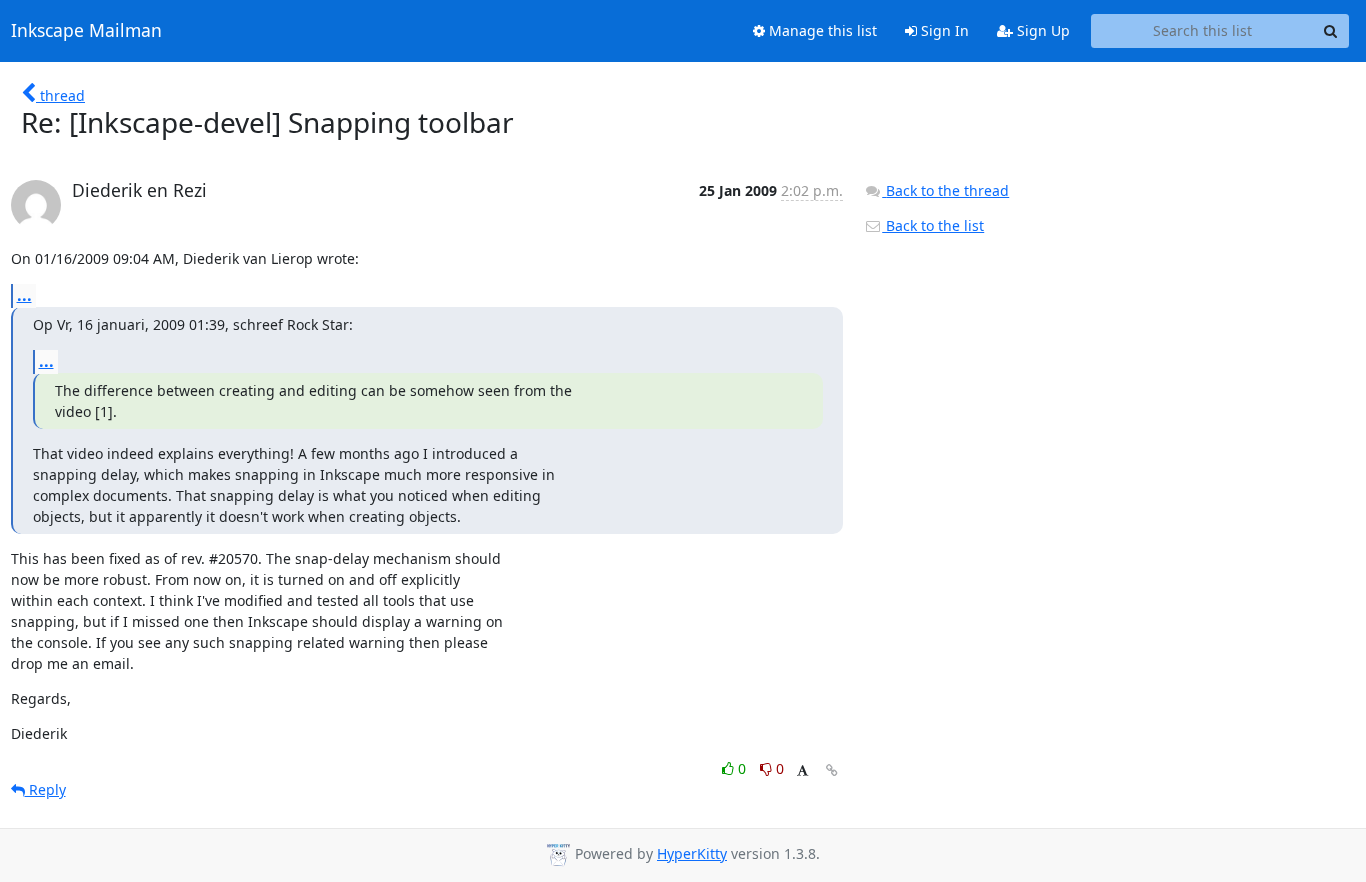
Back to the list (933, 225)
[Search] (1331, 31)
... (24, 295)
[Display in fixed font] (802, 771)
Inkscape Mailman (86, 31)
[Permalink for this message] (832, 770)
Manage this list (821, 30)
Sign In (943, 30)
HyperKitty (692, 853)
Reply (45, 789)
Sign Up (1041, 30)
